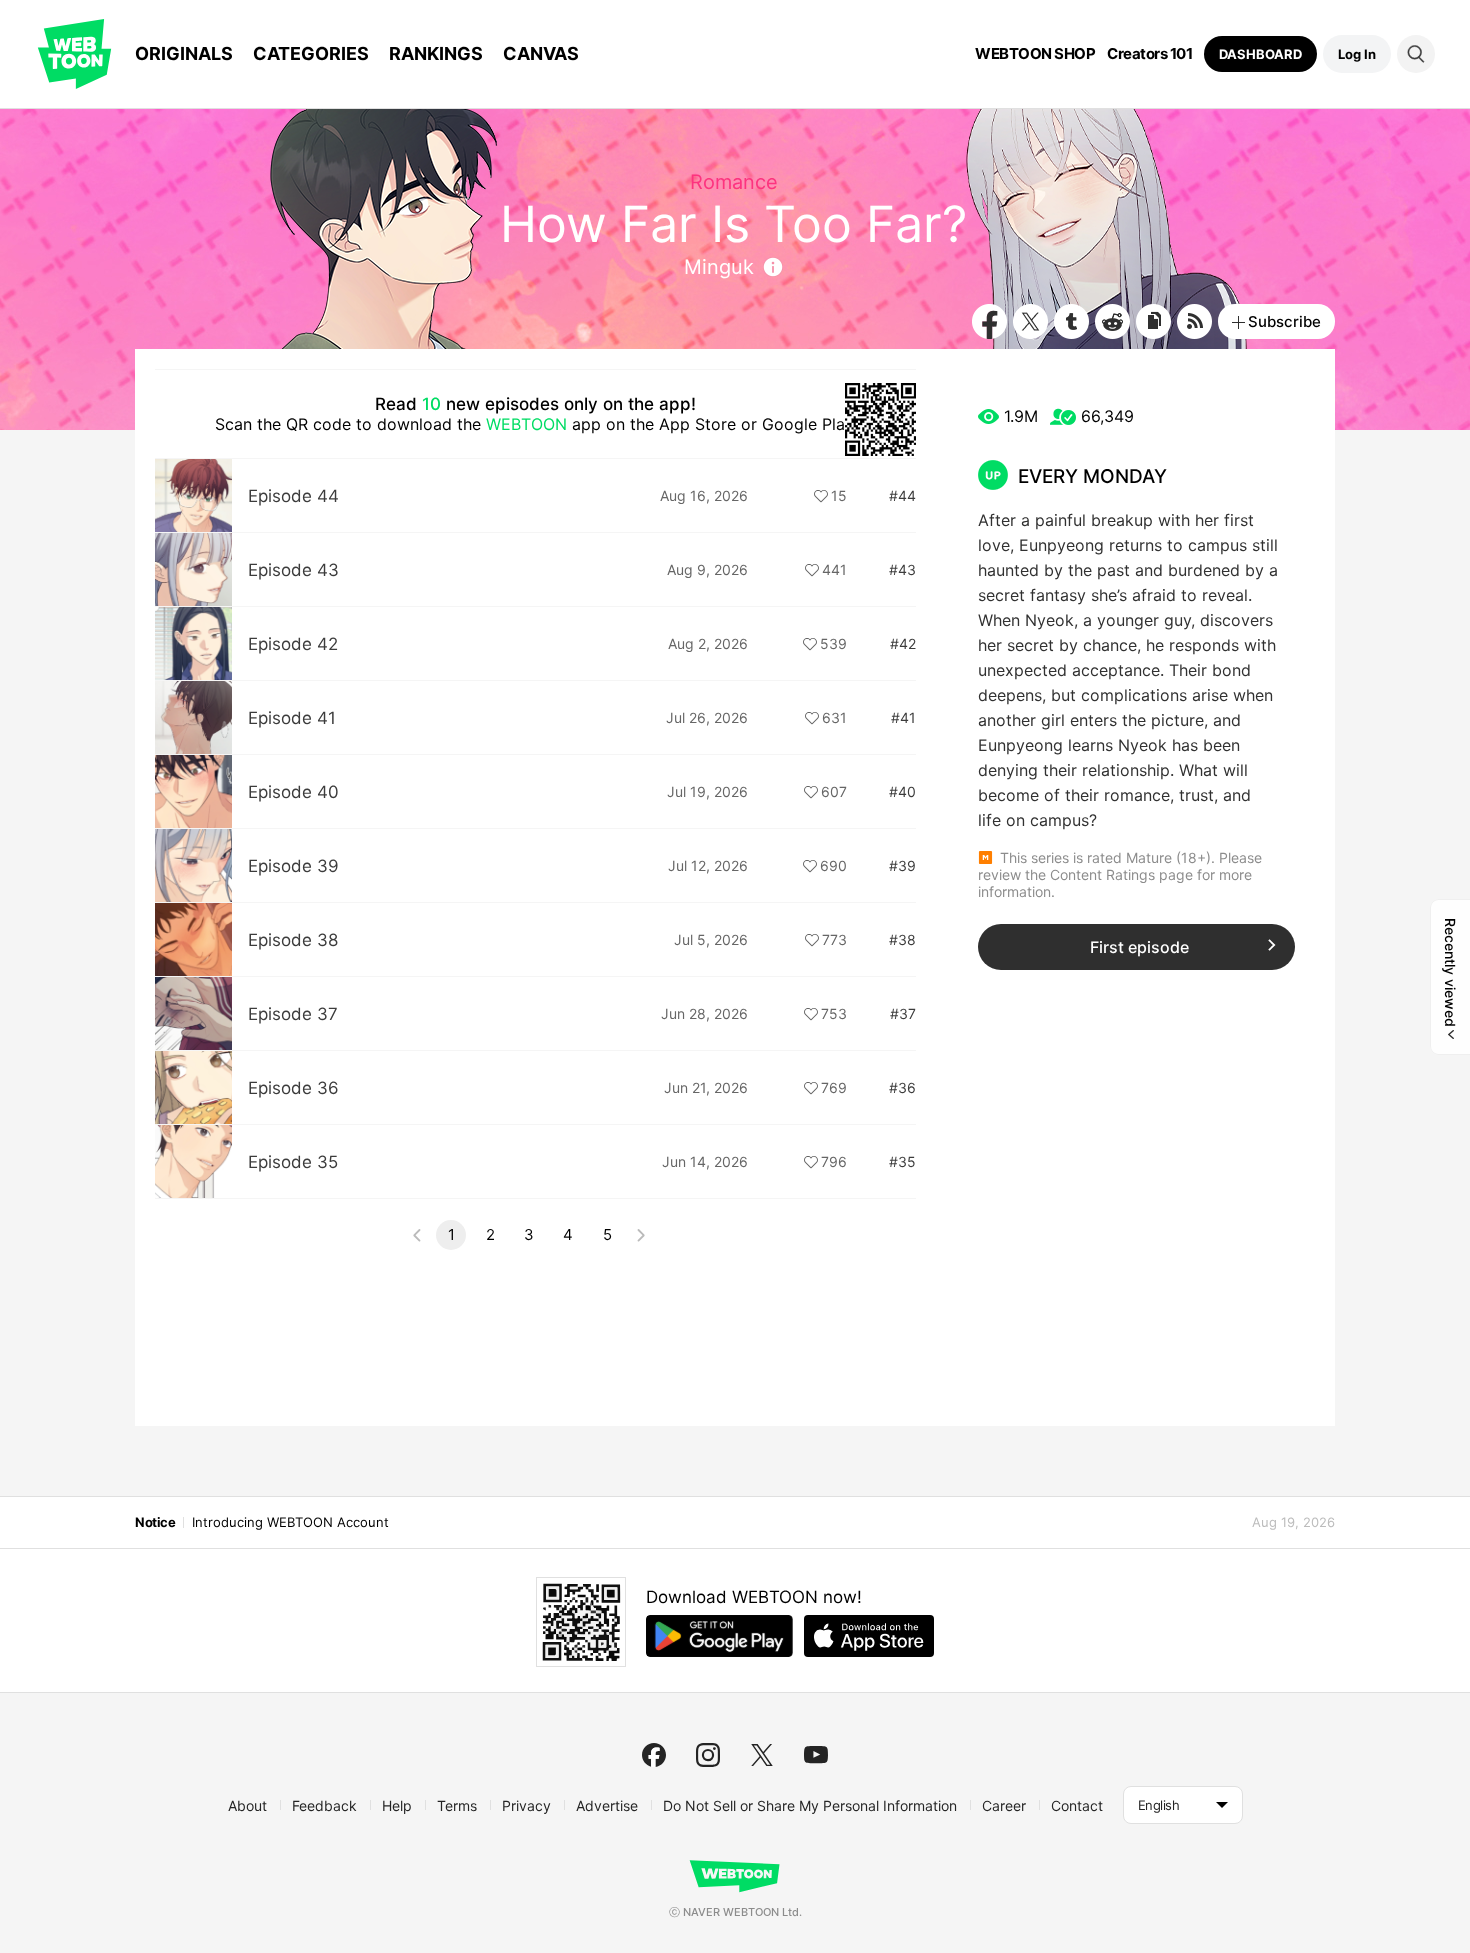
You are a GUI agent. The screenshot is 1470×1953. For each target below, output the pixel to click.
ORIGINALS (184, 53)
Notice (155, 1522)
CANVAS (541, 53)
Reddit (1112, 321)
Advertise (607, 1805)
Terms (457, 1805)
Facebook (989, 321)
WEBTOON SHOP (1035, 54)
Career (1004, 1805)
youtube (816, 1755)
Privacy (526, 1805)
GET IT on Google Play (719, 1636)
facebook (654, 1755)
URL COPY (1153, 321)
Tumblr (1071, 321)
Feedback (324, 1805)
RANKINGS (436, 53)
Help (397, 1805)
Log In (1357, 54)
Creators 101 (1149, 54)
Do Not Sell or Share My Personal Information (810, 1805)
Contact (1077, 1805)
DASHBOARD (1260, 54)
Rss (1194, 321)
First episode (1139, 947)
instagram (708, 1755)
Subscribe (1284, 321)
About (247, 1805)
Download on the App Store (869, 1636)
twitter (762, 1755)
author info (773, 267)
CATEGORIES (311, 53)
